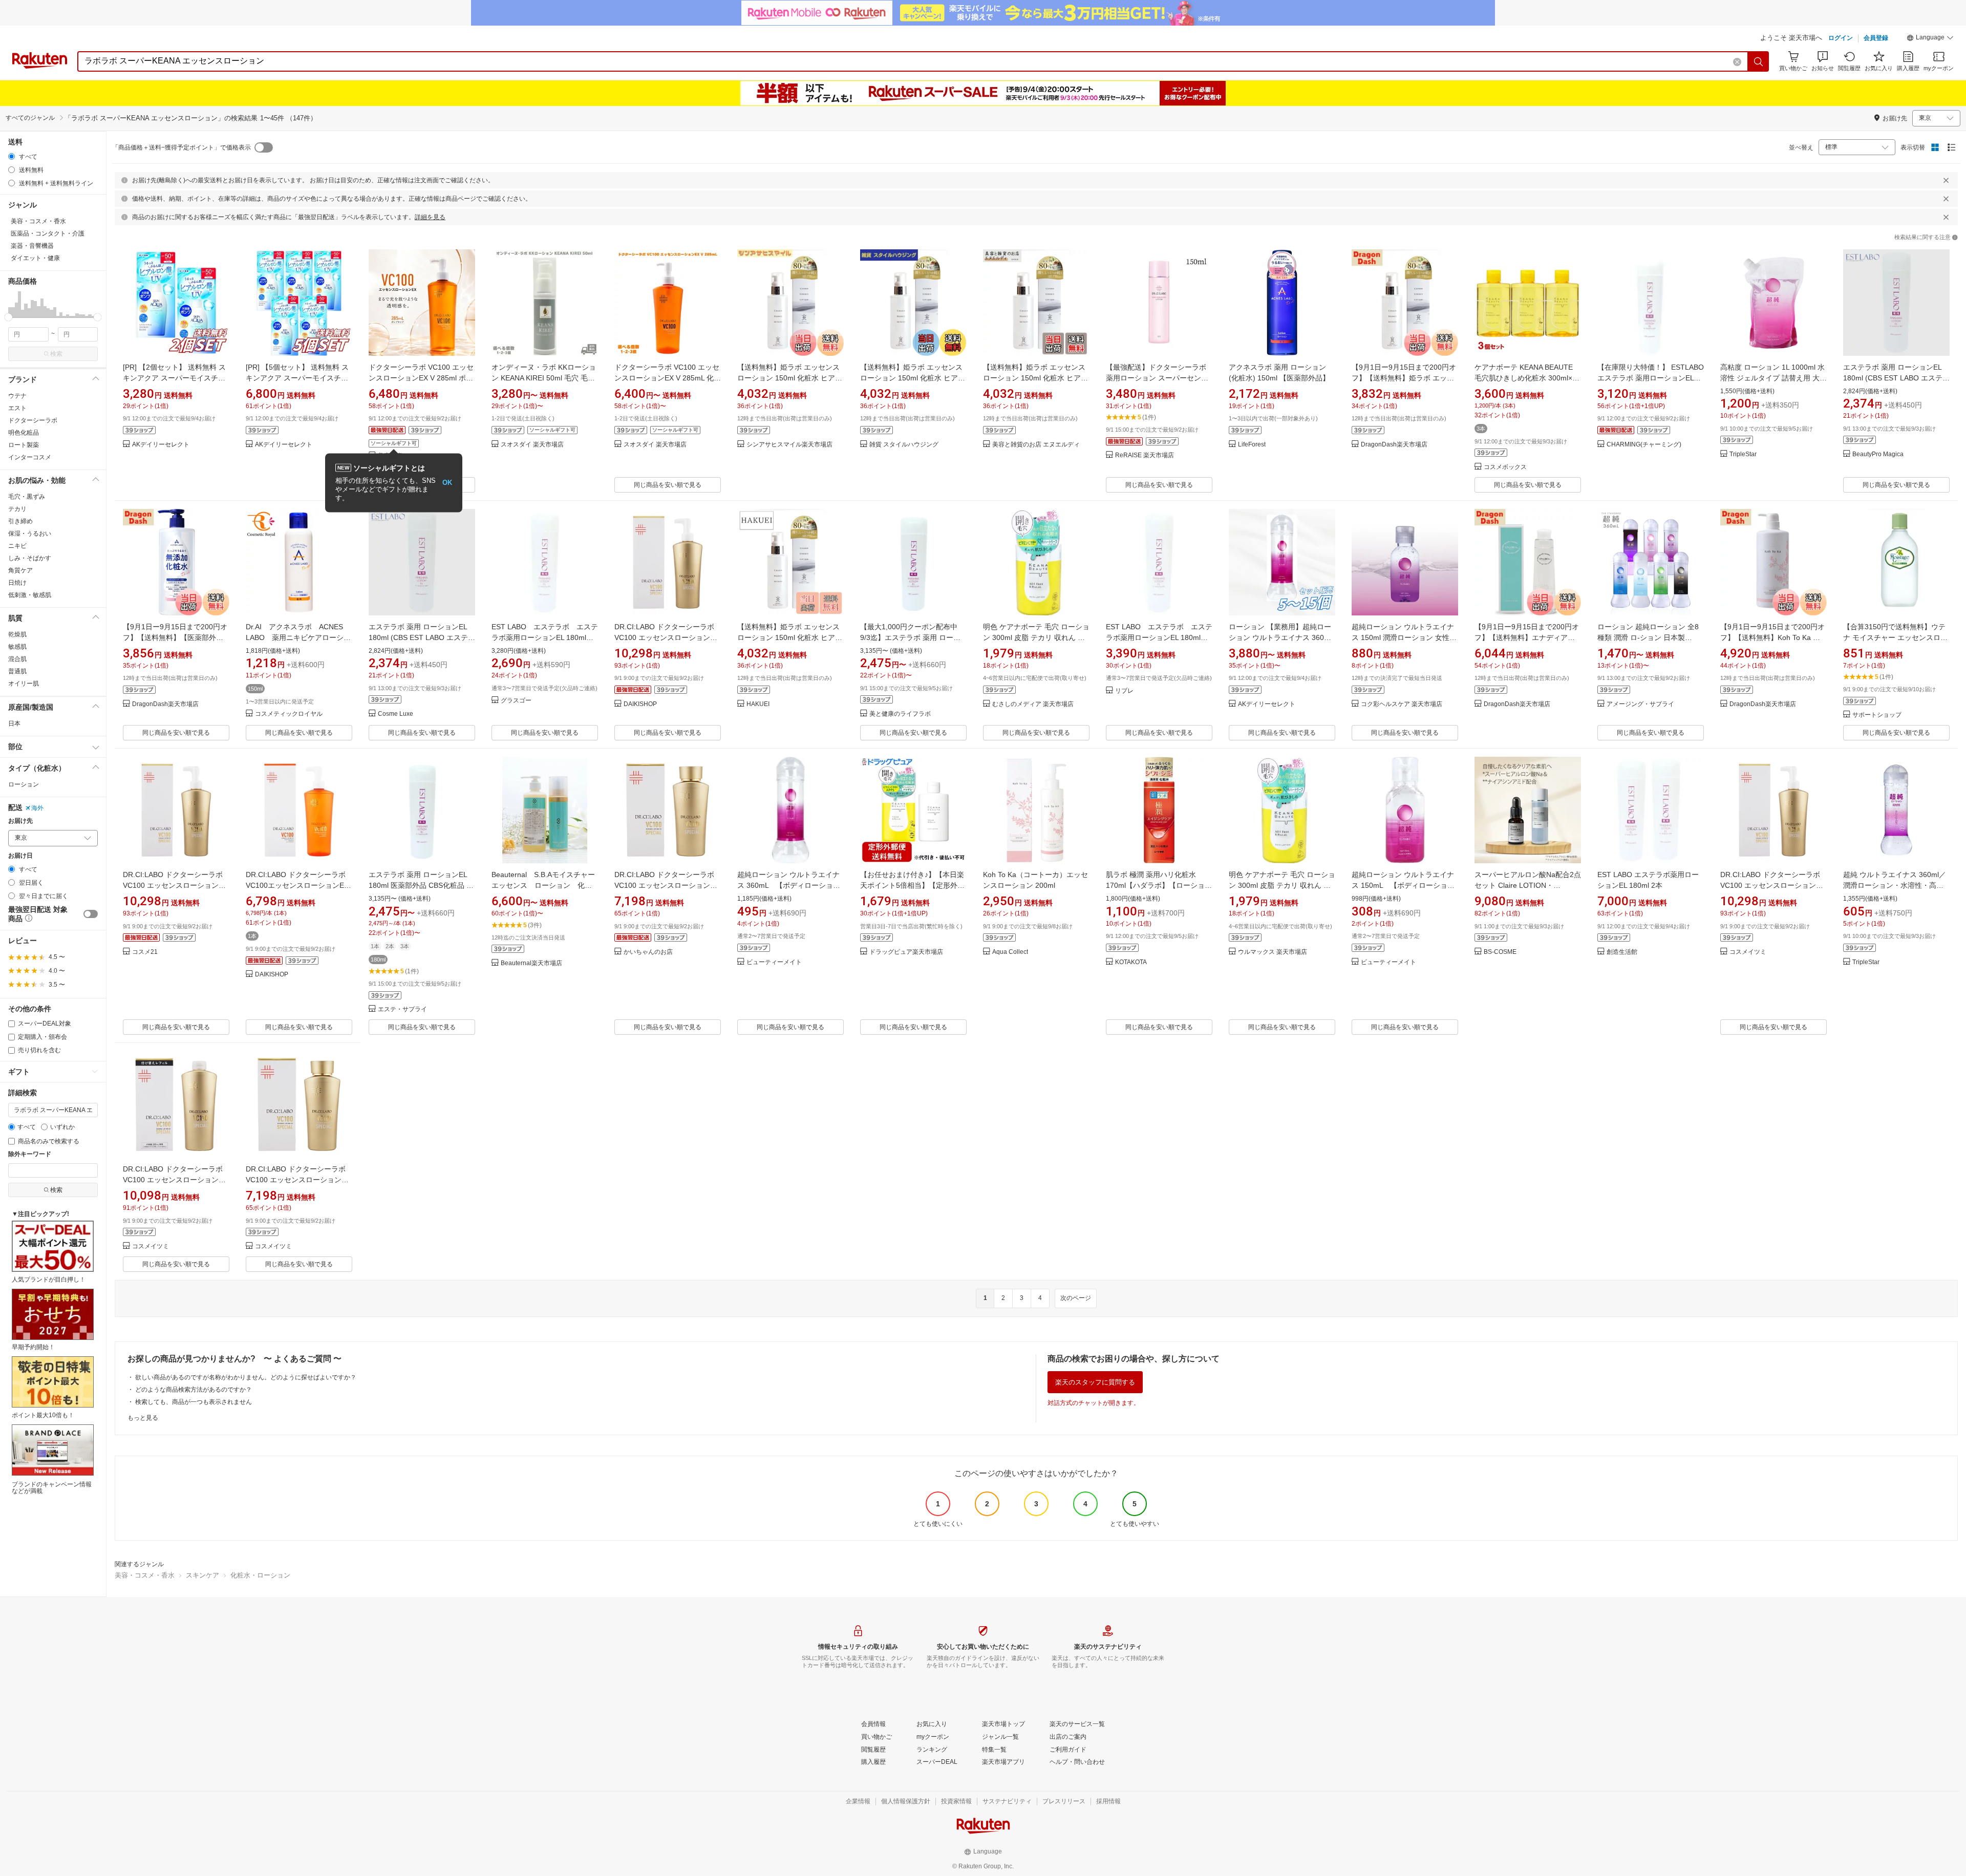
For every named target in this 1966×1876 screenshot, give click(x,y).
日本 (14, 723)
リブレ (1124, 691)
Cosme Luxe (396, 714)
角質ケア (20, 570)
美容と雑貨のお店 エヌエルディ (1036, 445)
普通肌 (17, 671)
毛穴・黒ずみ (27, 497)
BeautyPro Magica (1878, 454)
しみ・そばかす (30, 558)
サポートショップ (1877, 715)
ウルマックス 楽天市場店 (1273, 952)
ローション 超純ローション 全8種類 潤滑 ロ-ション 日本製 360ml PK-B (1648, 637)
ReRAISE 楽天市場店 (1145, 455)
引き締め (20, 521)
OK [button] (447, 483)
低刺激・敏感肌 (30, 595)
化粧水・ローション (260, 1575)
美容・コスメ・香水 (145, 1575)
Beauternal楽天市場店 (531, 963)
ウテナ (17, 396)
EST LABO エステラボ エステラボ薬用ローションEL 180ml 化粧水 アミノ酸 (545, 637)
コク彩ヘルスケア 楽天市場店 (1402, 704)
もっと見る (143, 1418)
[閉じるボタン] (1946, 180)
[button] (1930, 39)
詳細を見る (430, 217)
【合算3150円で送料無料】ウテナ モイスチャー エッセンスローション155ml (1895, 637)
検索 (56, 354)
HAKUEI (758, 704)
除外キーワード (30, 1154)
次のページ (1076, 1298)
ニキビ (17, 546)
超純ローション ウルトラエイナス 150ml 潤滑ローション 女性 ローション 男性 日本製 (1403, 637)
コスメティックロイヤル (289, 714)
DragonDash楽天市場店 (1394, 445)
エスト (17, 408)
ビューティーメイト (774, 962)
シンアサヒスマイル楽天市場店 (789, 445)
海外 (37, 808)
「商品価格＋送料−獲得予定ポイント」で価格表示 (181, 147)
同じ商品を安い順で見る (668, 485)
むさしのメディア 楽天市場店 (1033, 704)
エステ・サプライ (402, 1009)
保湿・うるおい (30, 534)
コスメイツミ (1748, 952)
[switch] (91, 914)
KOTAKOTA (1131, 962)
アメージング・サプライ (1640, 704)
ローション (24, 784)
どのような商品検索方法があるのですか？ (194, 1390)
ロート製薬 (24, 445)
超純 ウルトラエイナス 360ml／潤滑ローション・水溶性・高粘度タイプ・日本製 (1895, 885)
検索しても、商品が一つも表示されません (194, 1402)
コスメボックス (1505, 467)
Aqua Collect (1010, 952)
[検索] (1759, 61)
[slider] (8, 317)
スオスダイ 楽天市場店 (532, 445)
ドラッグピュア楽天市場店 (906, 952)
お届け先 (20, 821)
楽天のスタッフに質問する (1095, 1382)
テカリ (17, 509)
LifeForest (1252, 445)
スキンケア (202, 1575)
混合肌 (17, 659)
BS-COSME (1500, 952)
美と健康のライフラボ (900, 714)
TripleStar (1743, 454)
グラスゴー (516, 701)
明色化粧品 (24, 433)
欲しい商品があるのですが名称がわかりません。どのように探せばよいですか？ (246, 1377)
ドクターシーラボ (33, 420)
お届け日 (20, 856)
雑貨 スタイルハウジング (904, 445)
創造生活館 (1622, 952)
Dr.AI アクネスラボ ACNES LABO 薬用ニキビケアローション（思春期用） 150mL (298, 637)
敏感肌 (17, 647)
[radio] (12, 156)
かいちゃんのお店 (648, 952)
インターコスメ (30, 457)
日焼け (17, 583)
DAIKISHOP (640, 704)
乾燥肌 (17, 634)
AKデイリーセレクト (161, 445)
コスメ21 (145, 952)
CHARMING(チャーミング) (1644, 445)
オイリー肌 (24, 684)
